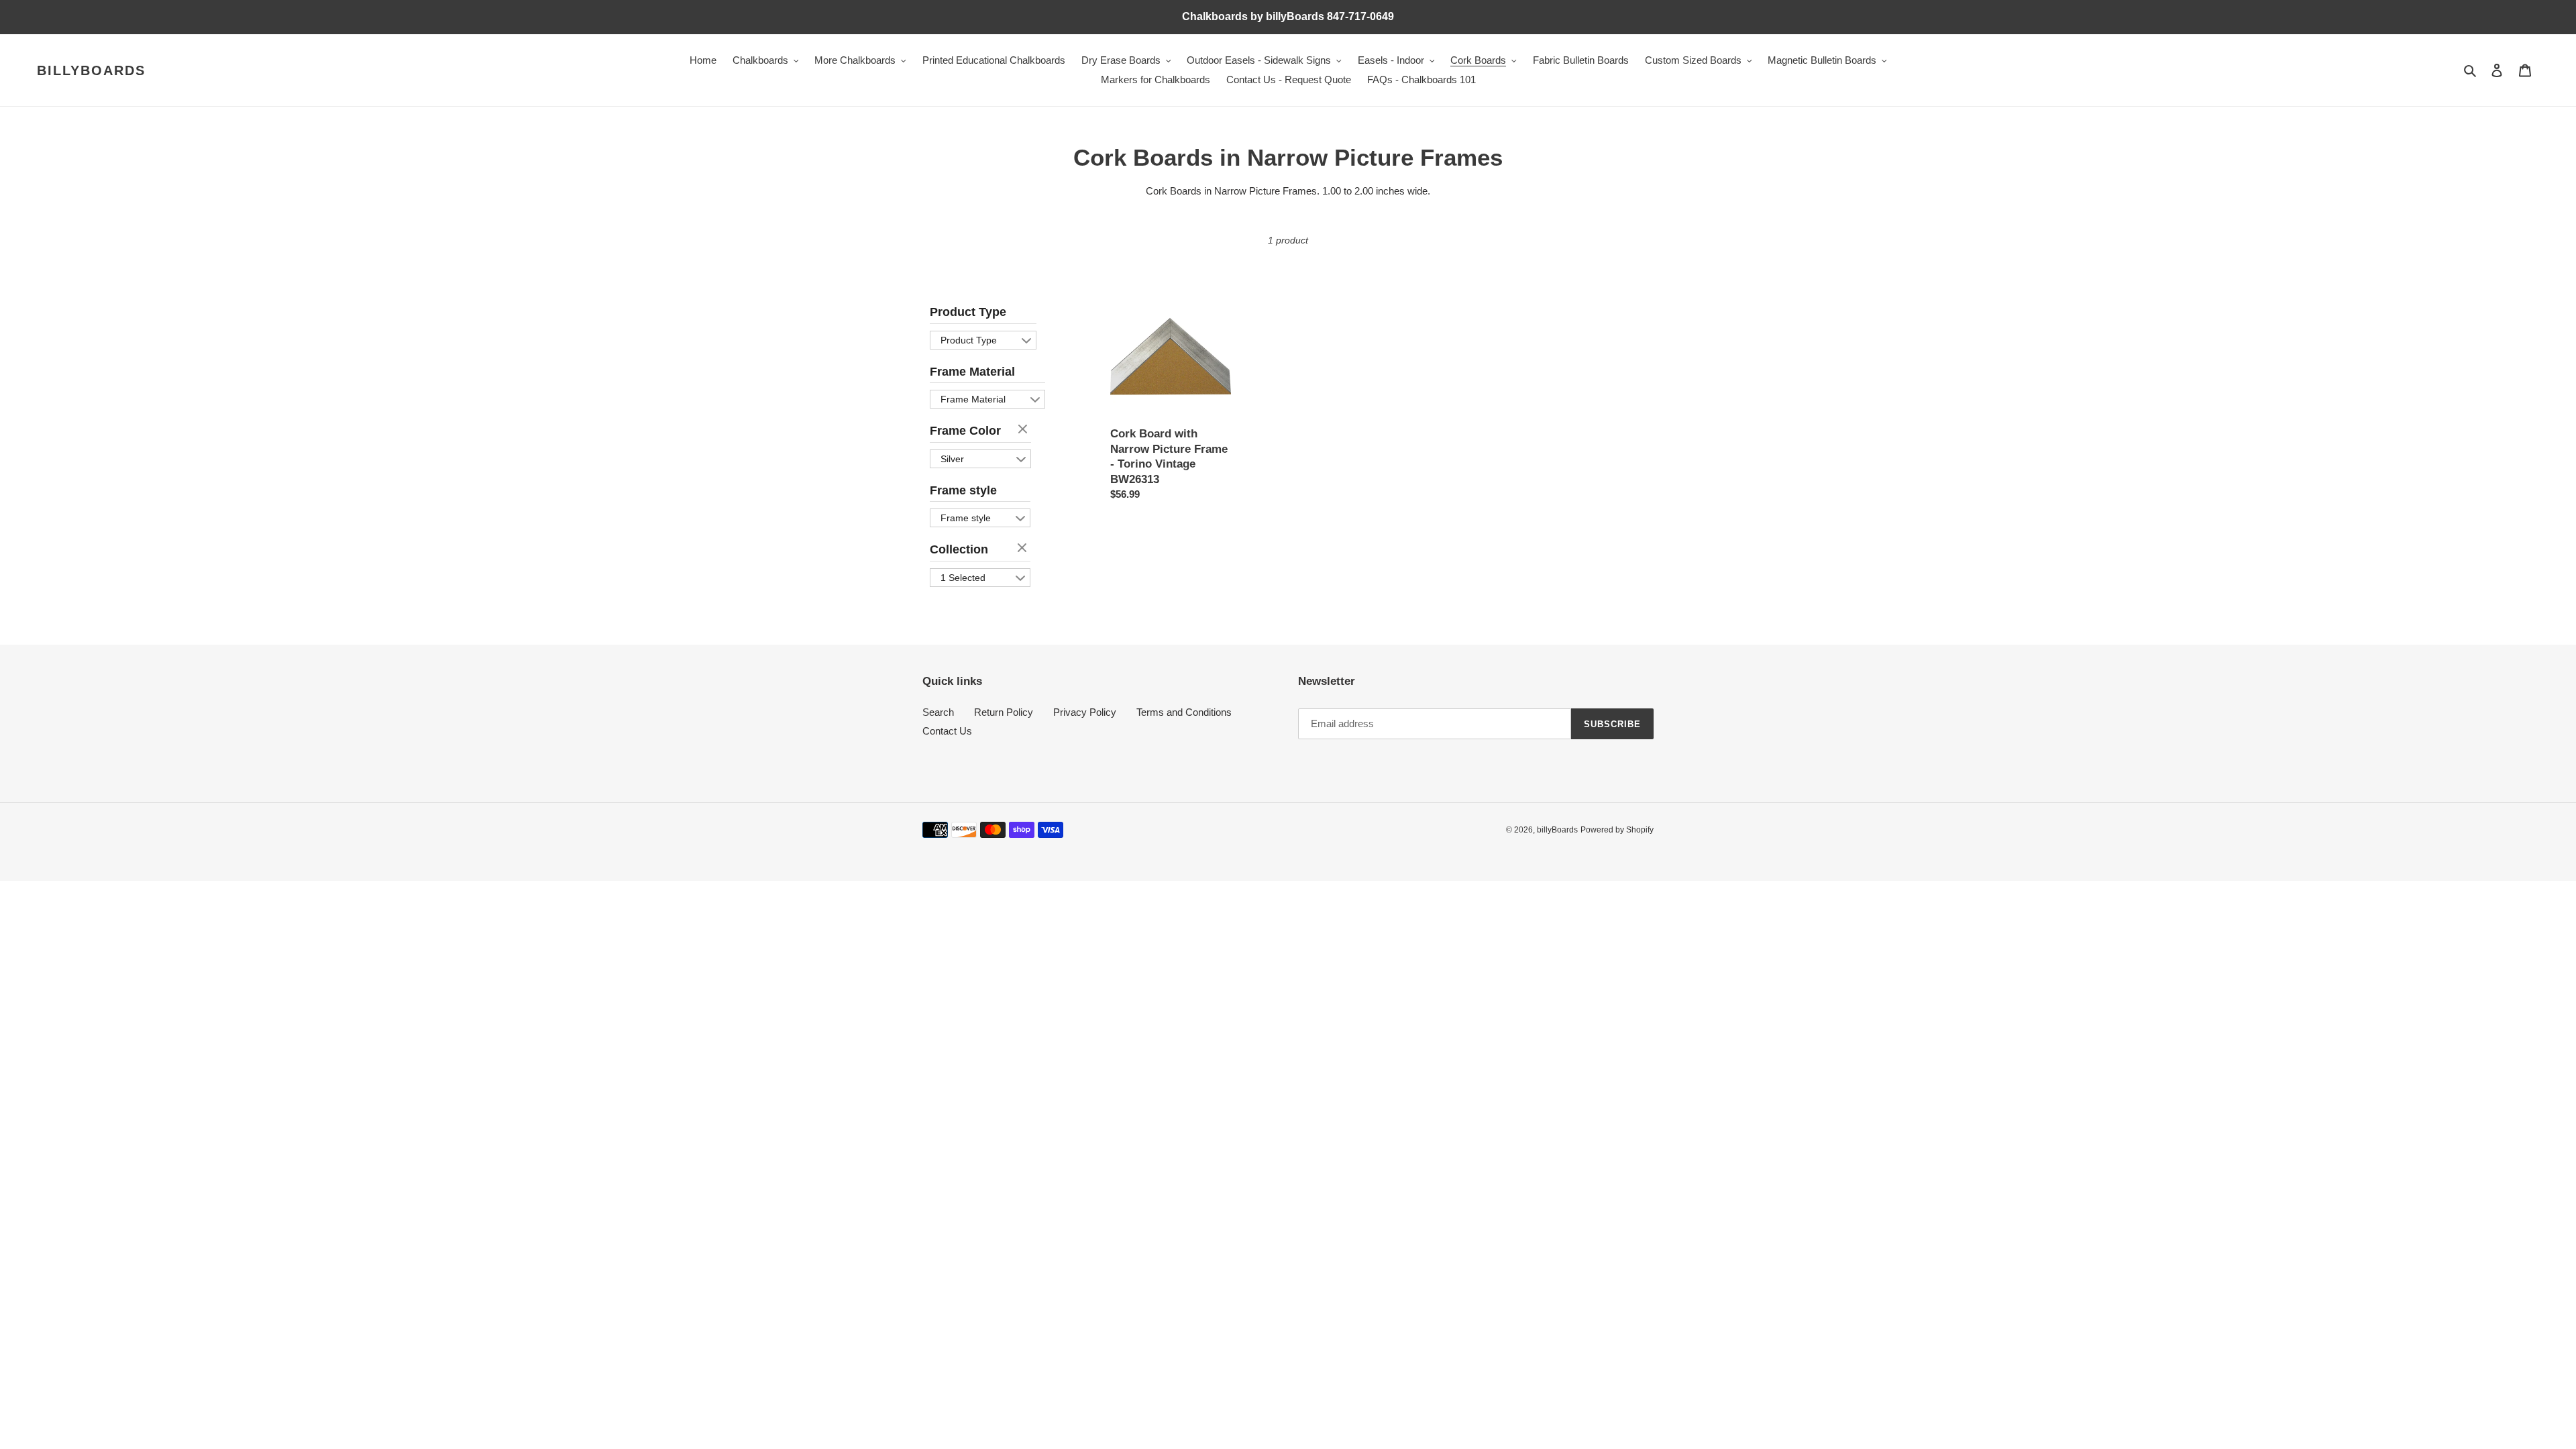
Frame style (963, 490)
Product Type (968, 312)
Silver (952, 459)
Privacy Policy (1085, 712)
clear (1024, 430)
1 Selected (963, 578)
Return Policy (1004, 712)
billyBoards (91, 70)
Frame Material (972, 372)
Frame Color (965, 431)
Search (938, 712)
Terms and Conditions (1184, 712)
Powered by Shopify (1617, 830)
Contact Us (947, 731)
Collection (959, 549)
